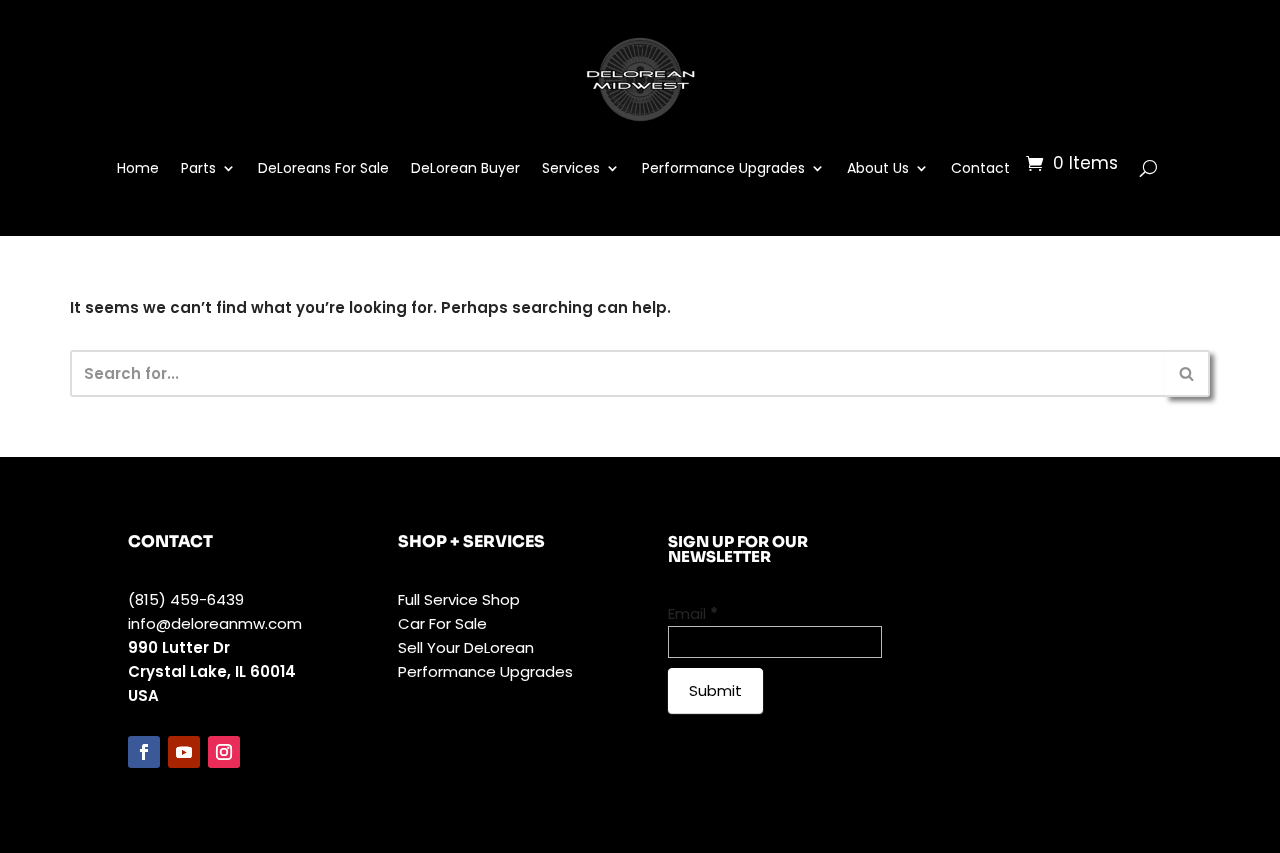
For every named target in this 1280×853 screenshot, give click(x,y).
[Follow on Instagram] (224, 752)
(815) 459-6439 (186, 599)
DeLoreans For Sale (323, 168)
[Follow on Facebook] (144, 752)
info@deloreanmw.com (215, 623)
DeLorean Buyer (465, 168)
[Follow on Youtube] (184, 752)
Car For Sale (442, 623)
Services (571, 168)
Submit (715, 690)
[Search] (1187, 373)
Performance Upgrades (723, 168)
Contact (980, 168)
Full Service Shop (459, 599)
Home (138, 168)
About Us (878, 168)
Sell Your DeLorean (466, 647)
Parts (198, 168)
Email (693, 613)
